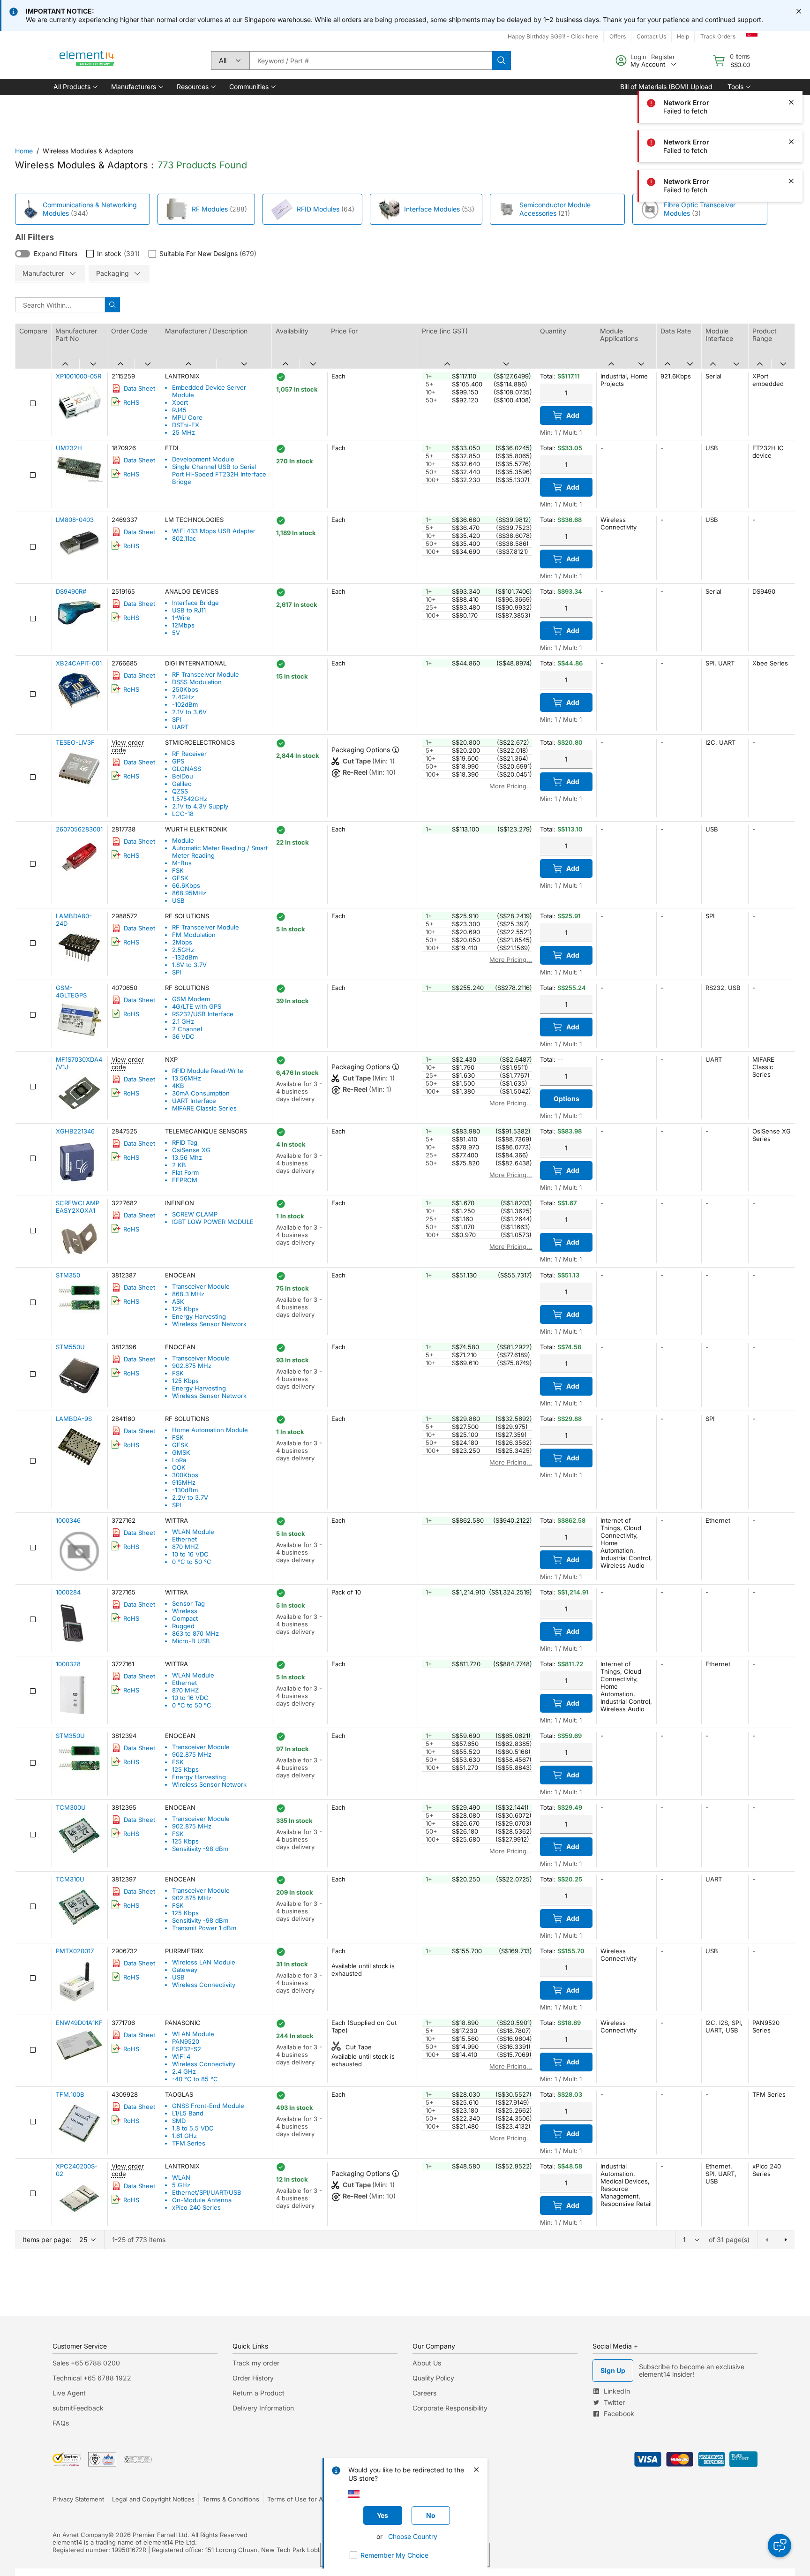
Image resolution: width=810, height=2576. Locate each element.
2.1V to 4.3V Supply (200, 806)
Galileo (182, 784)
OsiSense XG (191, 1150)
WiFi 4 (181, 2056)
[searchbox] (371, 60)
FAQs (61, 2423)
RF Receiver (189, 754)
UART (180, 727)
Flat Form (185, 1172)
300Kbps (185, 1475)
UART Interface (194, 1101)
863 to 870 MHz (195, 1633)
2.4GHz (183, 697)
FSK (178, 870)
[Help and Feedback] (780, 2546)
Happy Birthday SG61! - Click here (553, 36)
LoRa (179, 1460)
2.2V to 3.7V (190, 1497)
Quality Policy (433, 2378)
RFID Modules (318, 209)
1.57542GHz (190, 799)
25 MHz (184, 432)
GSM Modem (191, 999)
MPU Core (187, 417)
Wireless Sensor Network (209, 1324)
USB (178, 900)
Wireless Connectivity (204, 1985)
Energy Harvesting (199, 1316)
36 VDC (183, 1036)
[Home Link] (87, 60)
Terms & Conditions (231, 2499)
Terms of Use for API (298, 2499)
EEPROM (185, 1180)
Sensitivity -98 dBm (200, 1849)
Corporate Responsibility (450, 2408)
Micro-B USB (191, 1641)
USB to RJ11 (189, 610)
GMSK (181, 1452)
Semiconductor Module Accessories (555, 209)
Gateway (185, 1970)
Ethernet (184, 1539)
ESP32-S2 (187, 2049)
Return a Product (259, 2393)
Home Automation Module (210, 1430)
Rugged (183, 1626)
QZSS (180, 791)
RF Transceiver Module (206, 674)
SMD (179, 2121)
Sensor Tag (188, 1603)
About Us (427, 2363)
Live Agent (69, 2393)
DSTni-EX (186, 425)
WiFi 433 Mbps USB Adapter (214, 531)
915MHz (184, 1482)
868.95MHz (189, 893)
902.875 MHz (192, 1366)
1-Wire (181, 618)
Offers (618, 36)
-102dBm (185, 704)
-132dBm (185, 957)
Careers (424, 2393)
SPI (176, 719)
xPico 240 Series (196, 2207)
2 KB (179, 1165)
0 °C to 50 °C (192, 1562)
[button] (75, 87)
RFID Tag (185, 1142)
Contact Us (651, 36)
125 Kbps (185, 1309)
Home (24, 151)
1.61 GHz (184, 2136)
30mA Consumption (201, 1093)
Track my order (256, 2363)
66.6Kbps (186, 885)
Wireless (185, 1611)
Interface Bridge (195, 603)
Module (183, 840)
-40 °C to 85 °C (195, 2079)
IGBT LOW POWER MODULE (213, 1222)
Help (683, 36)
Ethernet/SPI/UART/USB (207, 2192)
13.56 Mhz (187, 1157)
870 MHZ (185, 1547)
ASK (178, 1301)
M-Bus (182, 863)
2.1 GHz (183, 1021)
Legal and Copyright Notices (153, 2499)
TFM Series (189, 2143)
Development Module (203, 459)
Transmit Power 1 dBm (204, 1928)
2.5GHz (183, 950)
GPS (178, 761)
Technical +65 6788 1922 (92, 2378)
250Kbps (185, 689)
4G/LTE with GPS (197, 1006)
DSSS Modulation (197, 682)
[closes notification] (799, 11)
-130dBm (185, 1490)
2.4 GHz (184, 2071)
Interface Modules (432, 209)
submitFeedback (78, 2408)
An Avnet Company (80, 2535)
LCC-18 (183, 814)
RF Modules (210, 209)
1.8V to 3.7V (189, 965)
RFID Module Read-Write (208, 1071)
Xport (180, 402)
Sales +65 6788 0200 (86, 2363)
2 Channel (187, 1029)
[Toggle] (22, 254)
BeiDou (183, 776)
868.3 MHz (188, 1294)
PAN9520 (186, 2041)
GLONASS (187, 769)
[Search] (502, 60)
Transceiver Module (201, 1286)
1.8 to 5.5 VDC (193, 2128)
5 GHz (181, 2185)
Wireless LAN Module (204, 1962)
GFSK (180, 878)
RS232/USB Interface (203, 1014)
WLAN (181, 2177)
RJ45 (179, 410)
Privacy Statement (78, 2499)
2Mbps (182, 942)
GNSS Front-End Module (208, 2106)
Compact (185, 1618)
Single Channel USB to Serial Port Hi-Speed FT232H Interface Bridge (219, 474)
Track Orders (718, 36)
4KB (178, 1086)
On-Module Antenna (202, 2200)
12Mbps (183, 625)
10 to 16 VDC (190, 1554)
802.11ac (184, 538)
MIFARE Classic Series (204, 1108)
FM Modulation (194, 935)
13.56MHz (187, 1078)
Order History (253, 2378)
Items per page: (47, 2240)
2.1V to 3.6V (189, 712)
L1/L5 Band (188, 2113)
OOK (179, 1467)
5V (176, 633)
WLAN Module (193, 1532)
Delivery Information (263, 2408)
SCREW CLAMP (195, 1214)
